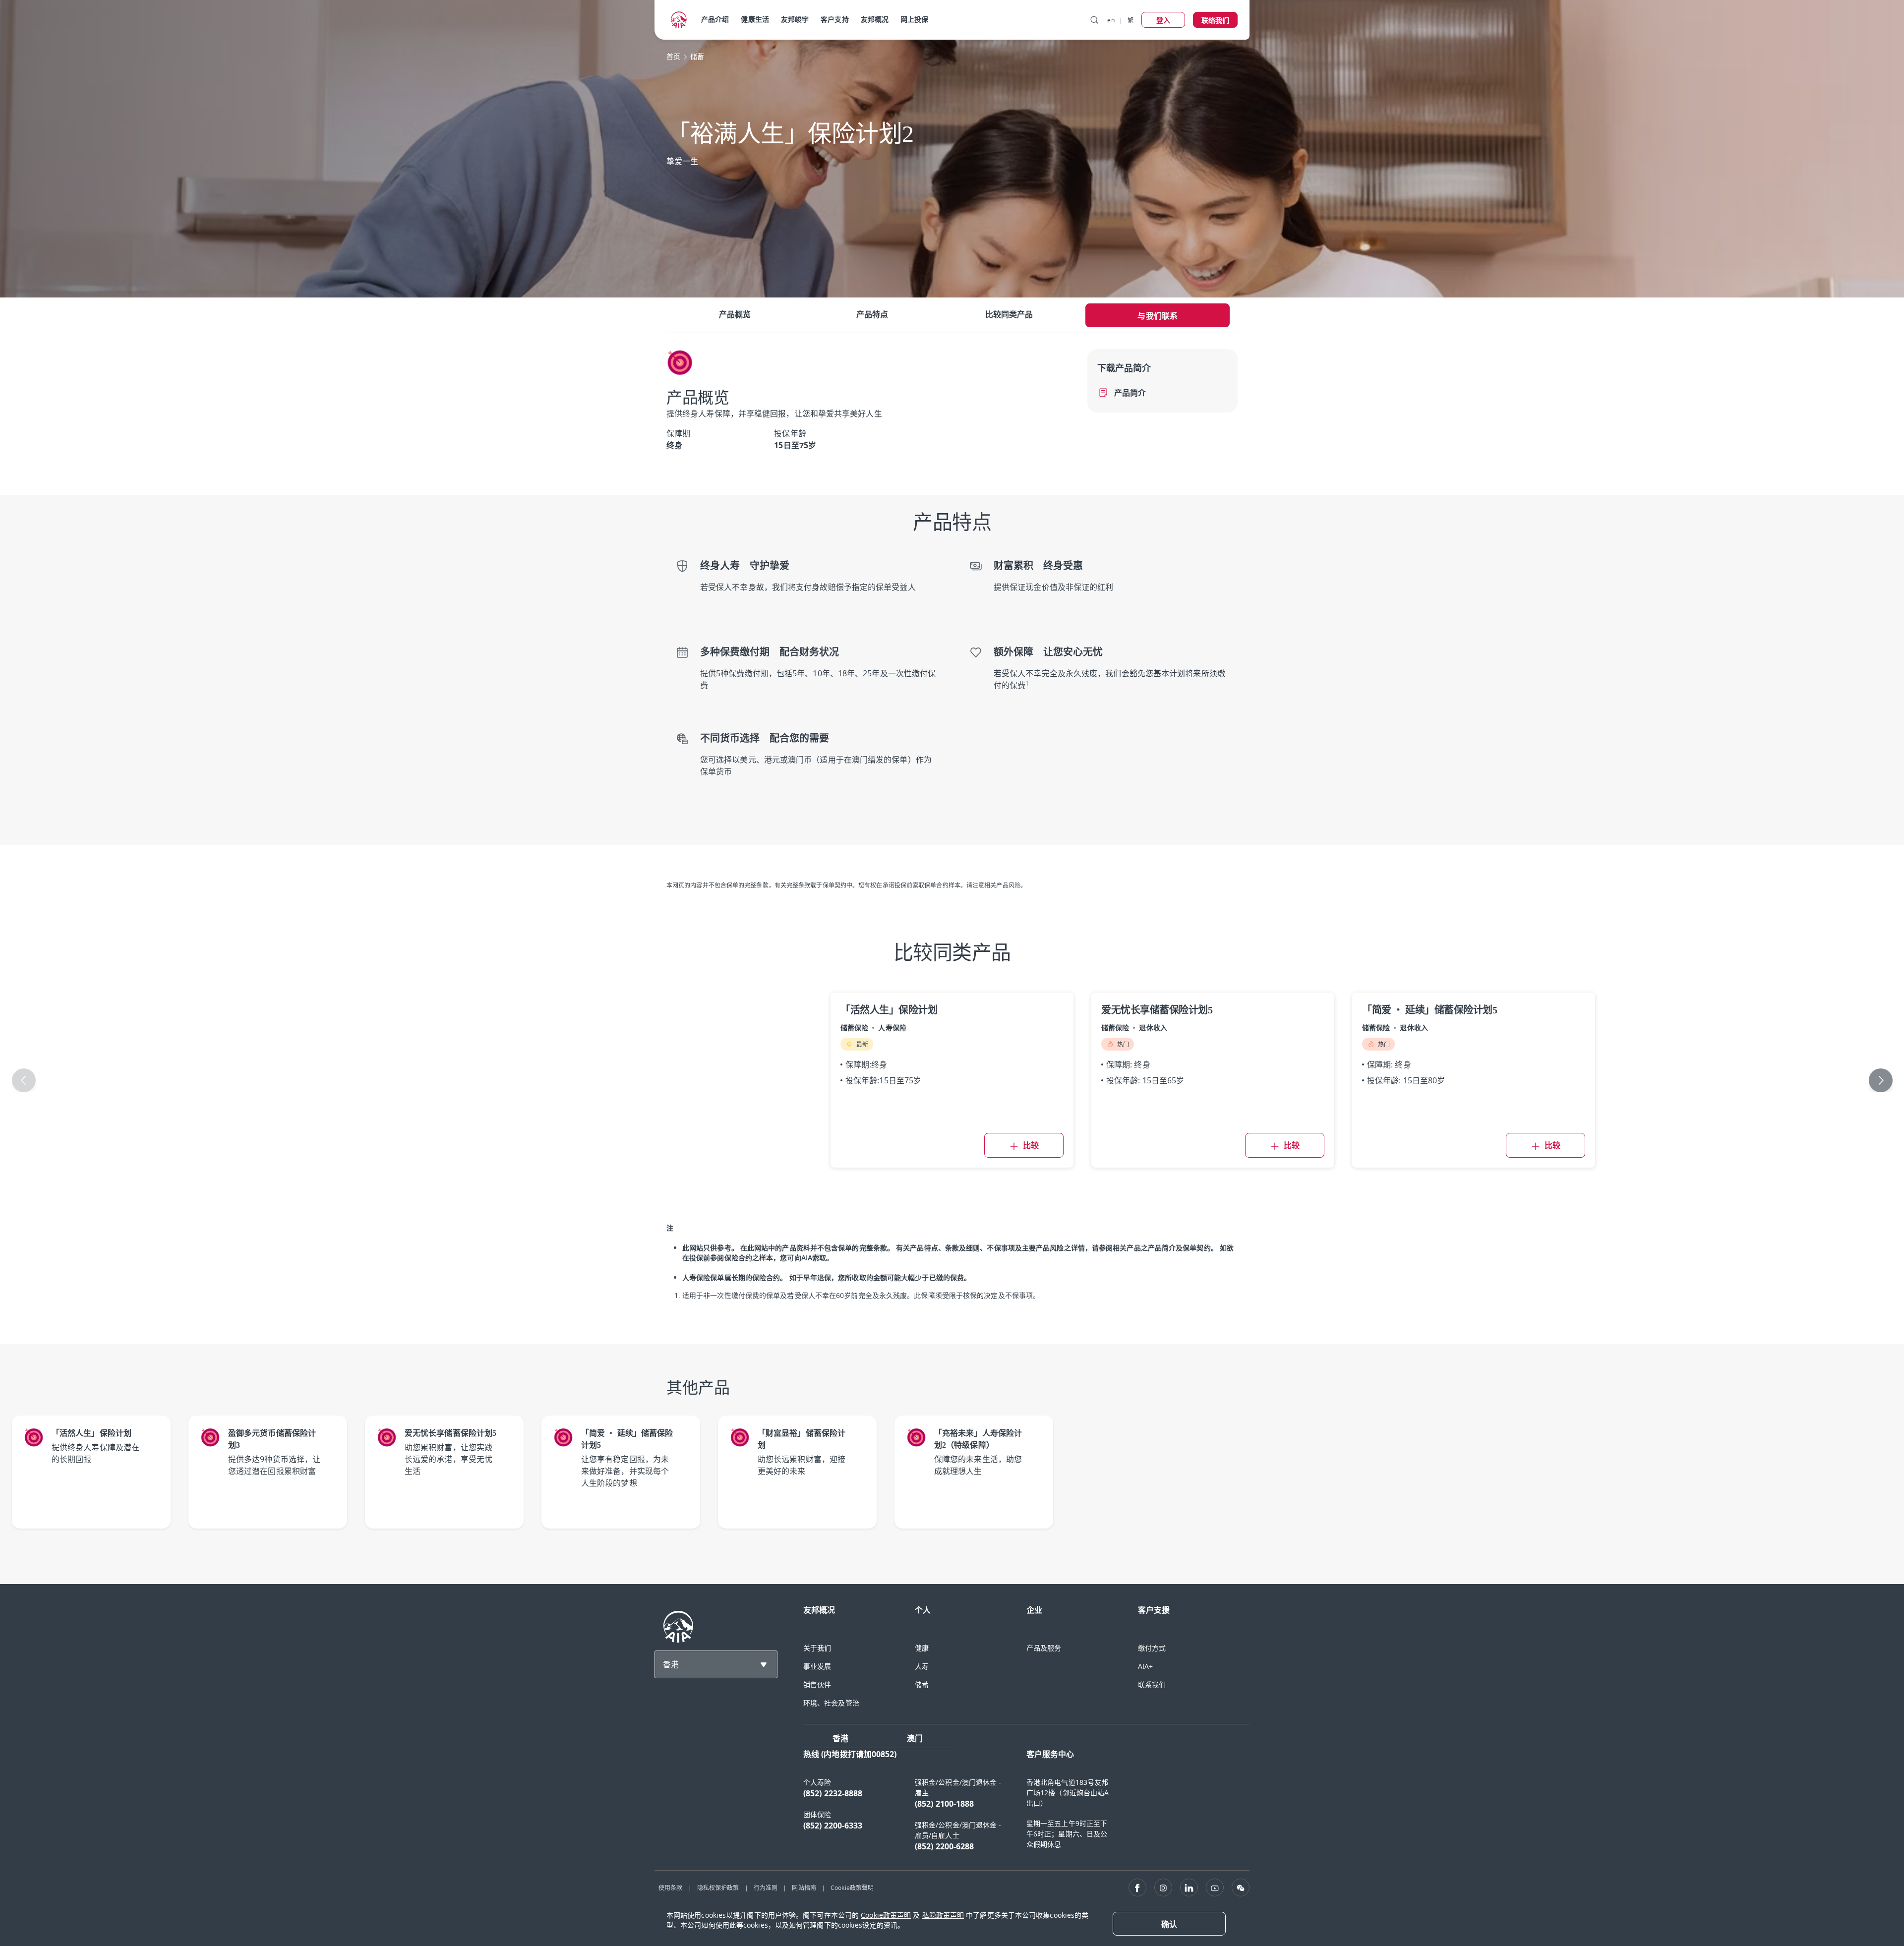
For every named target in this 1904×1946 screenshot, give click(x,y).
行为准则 (766, 1887)
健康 (922, 1648)
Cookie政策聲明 (852, 1887)
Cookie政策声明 (886, 1915)
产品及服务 (1044, 1648)
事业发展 (817, 1666)
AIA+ (1145, 1666)
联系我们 (1152, 1684)
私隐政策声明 (943, 1915)
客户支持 (834, 19)
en (1111, 20)
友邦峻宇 (795, 19)
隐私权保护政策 (718, 1887)
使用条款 (670, 1887)
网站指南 (804, 1887)
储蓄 (922, 1684)
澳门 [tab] (915, 1738)
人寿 (922, 1666)
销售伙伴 (817, 1684)
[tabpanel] (1026, 1805)
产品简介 (1130, 393)
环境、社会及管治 (831, 1703)
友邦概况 (875, 19)
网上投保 (914, 19)
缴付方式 (1152, 1648)
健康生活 (755, 19)
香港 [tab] (840, 1738)
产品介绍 (715, 19)
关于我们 (817, 1648)
